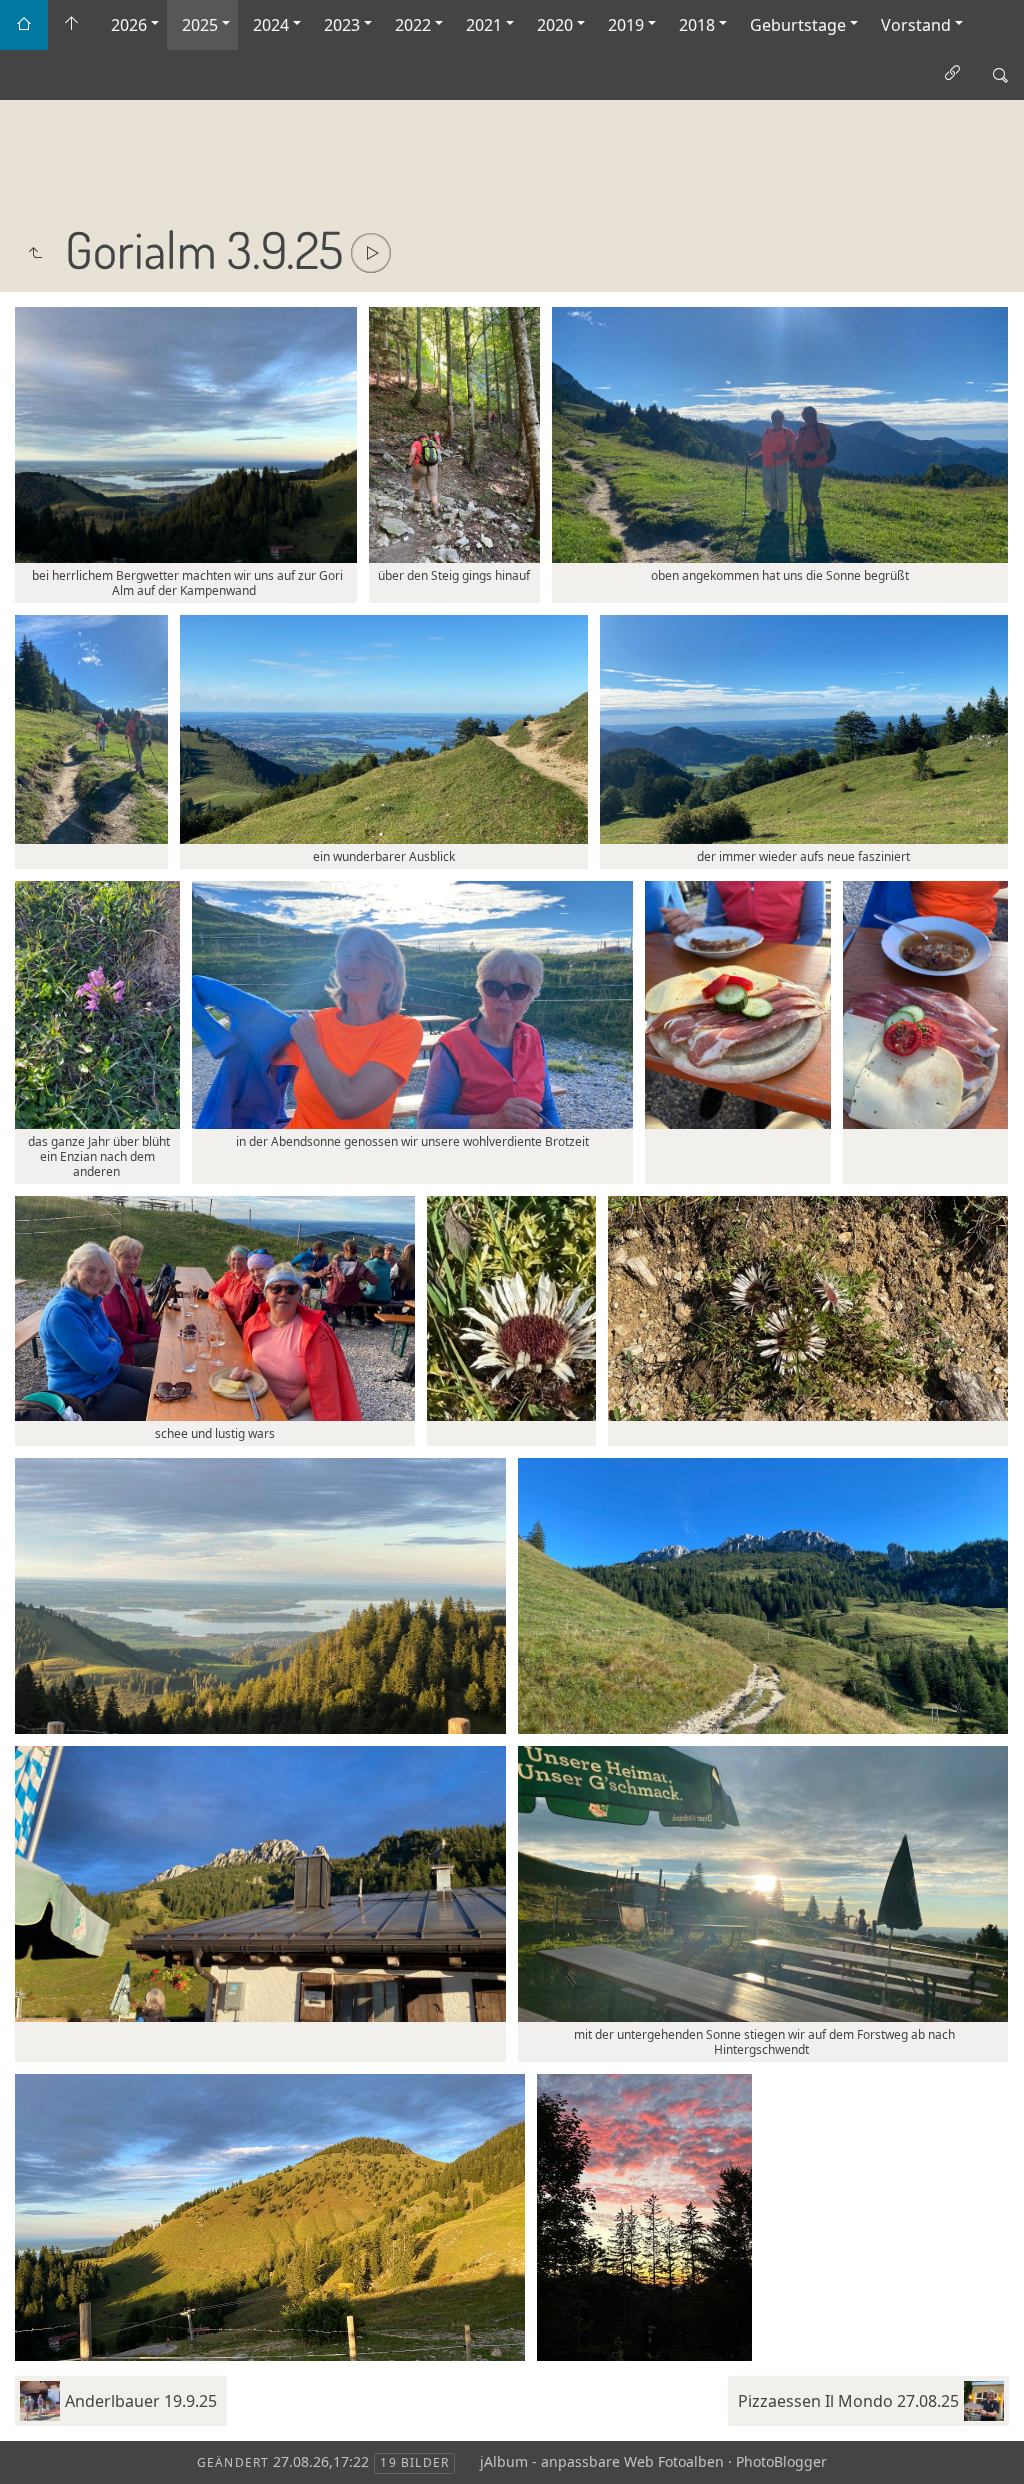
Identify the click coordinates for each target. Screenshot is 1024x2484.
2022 (413, 25)
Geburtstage (798, 25)
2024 (271, 25)
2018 (697, 25)
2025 (200, 25)
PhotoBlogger (781, 2461)
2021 (484, 25)
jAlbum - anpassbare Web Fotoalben (602, 2461)
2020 (555, 25)
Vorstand (916, 25)
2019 (626, 25)
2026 (129, 25)
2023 (342, 25)
